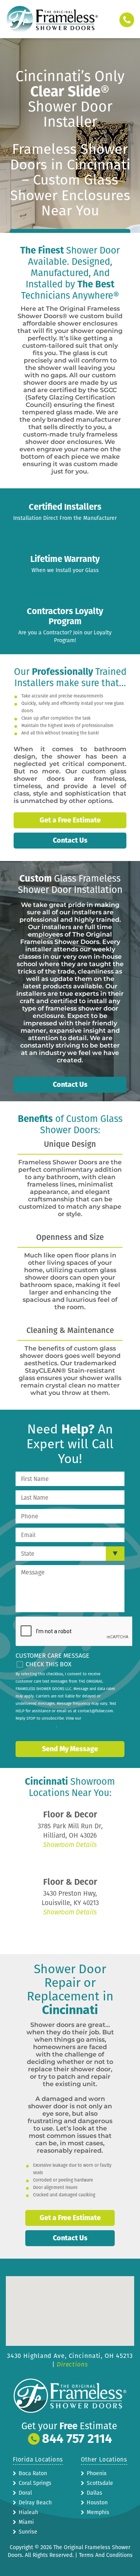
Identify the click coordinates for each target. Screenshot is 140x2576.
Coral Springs (35, 2483)
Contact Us (70, 840)
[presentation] (75, 1632)
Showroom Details (70, 1845)
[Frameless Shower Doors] (52, 19)
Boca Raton (33, 2473)
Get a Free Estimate (70, 820)
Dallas (94, 2493)
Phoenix (97, 2473)
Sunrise (28, 2532)
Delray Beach (35, 2503)
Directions (72, 2364)
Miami (26, 2522)
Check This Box (49, 1664)
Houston (97, 2503)
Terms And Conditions (106, 2555)
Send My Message (70, 1749)
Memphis (98, 2512)
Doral (25, 2493)
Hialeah (28, 2512)
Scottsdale (100, 2483)
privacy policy (44, 1726)
